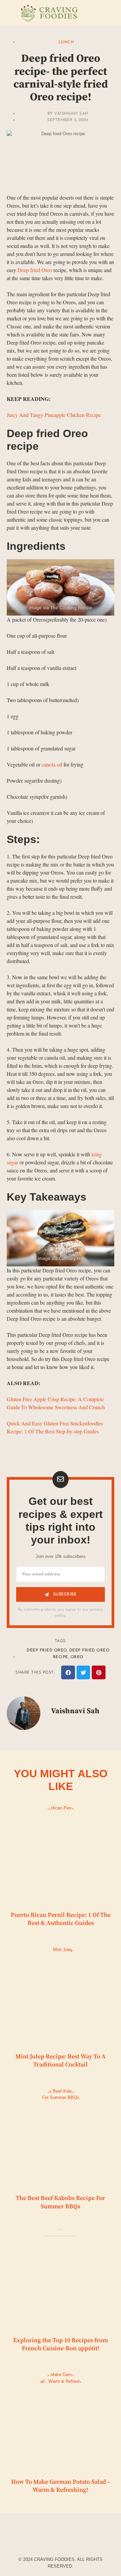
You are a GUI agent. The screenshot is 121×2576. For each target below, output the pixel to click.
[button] (68, 1672)
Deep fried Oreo (35, 270)
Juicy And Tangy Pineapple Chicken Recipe (54, 415)
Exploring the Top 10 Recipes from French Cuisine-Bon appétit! (61, 2344)
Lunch (66, 42)
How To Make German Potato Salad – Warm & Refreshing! (61, 2486)
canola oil (52, 764)
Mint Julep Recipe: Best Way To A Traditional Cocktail (61, 2061)
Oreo (77, 1657)
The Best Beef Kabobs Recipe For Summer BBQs (61, 2202)
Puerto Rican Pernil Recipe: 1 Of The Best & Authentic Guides (61, 1919)
